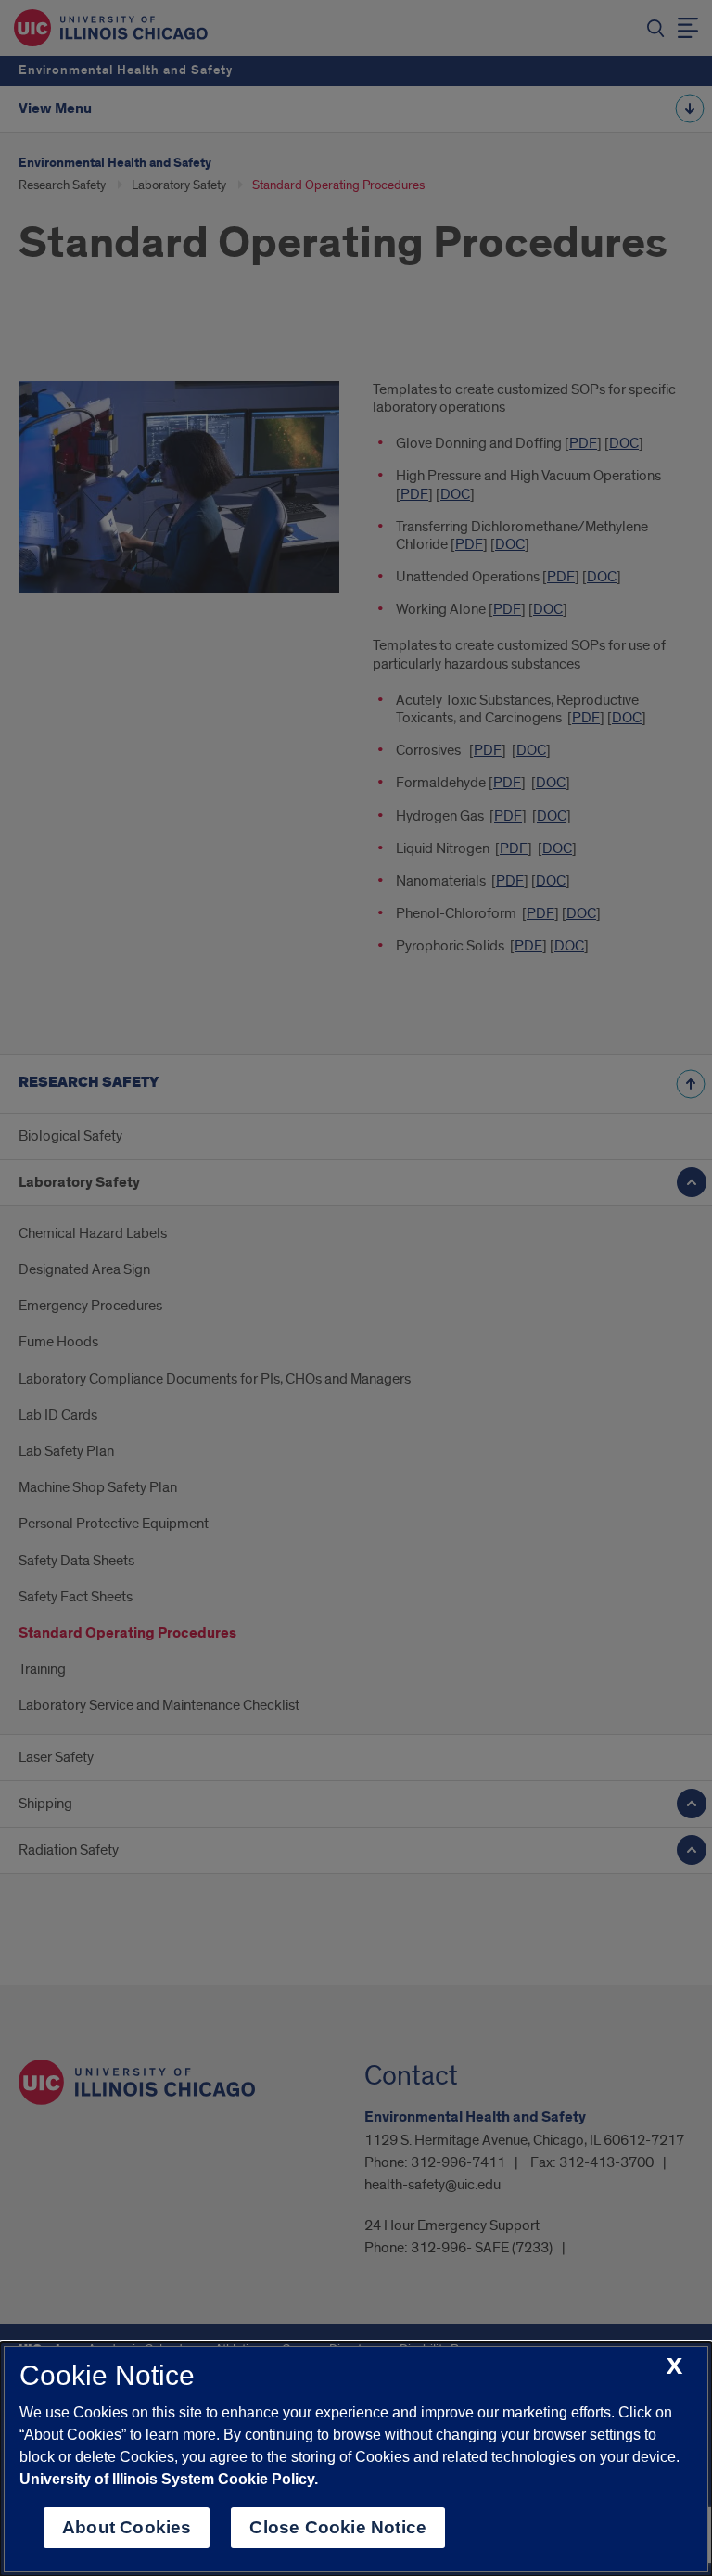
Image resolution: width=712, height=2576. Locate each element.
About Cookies (127, 2527)
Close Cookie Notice (338, 2527)
